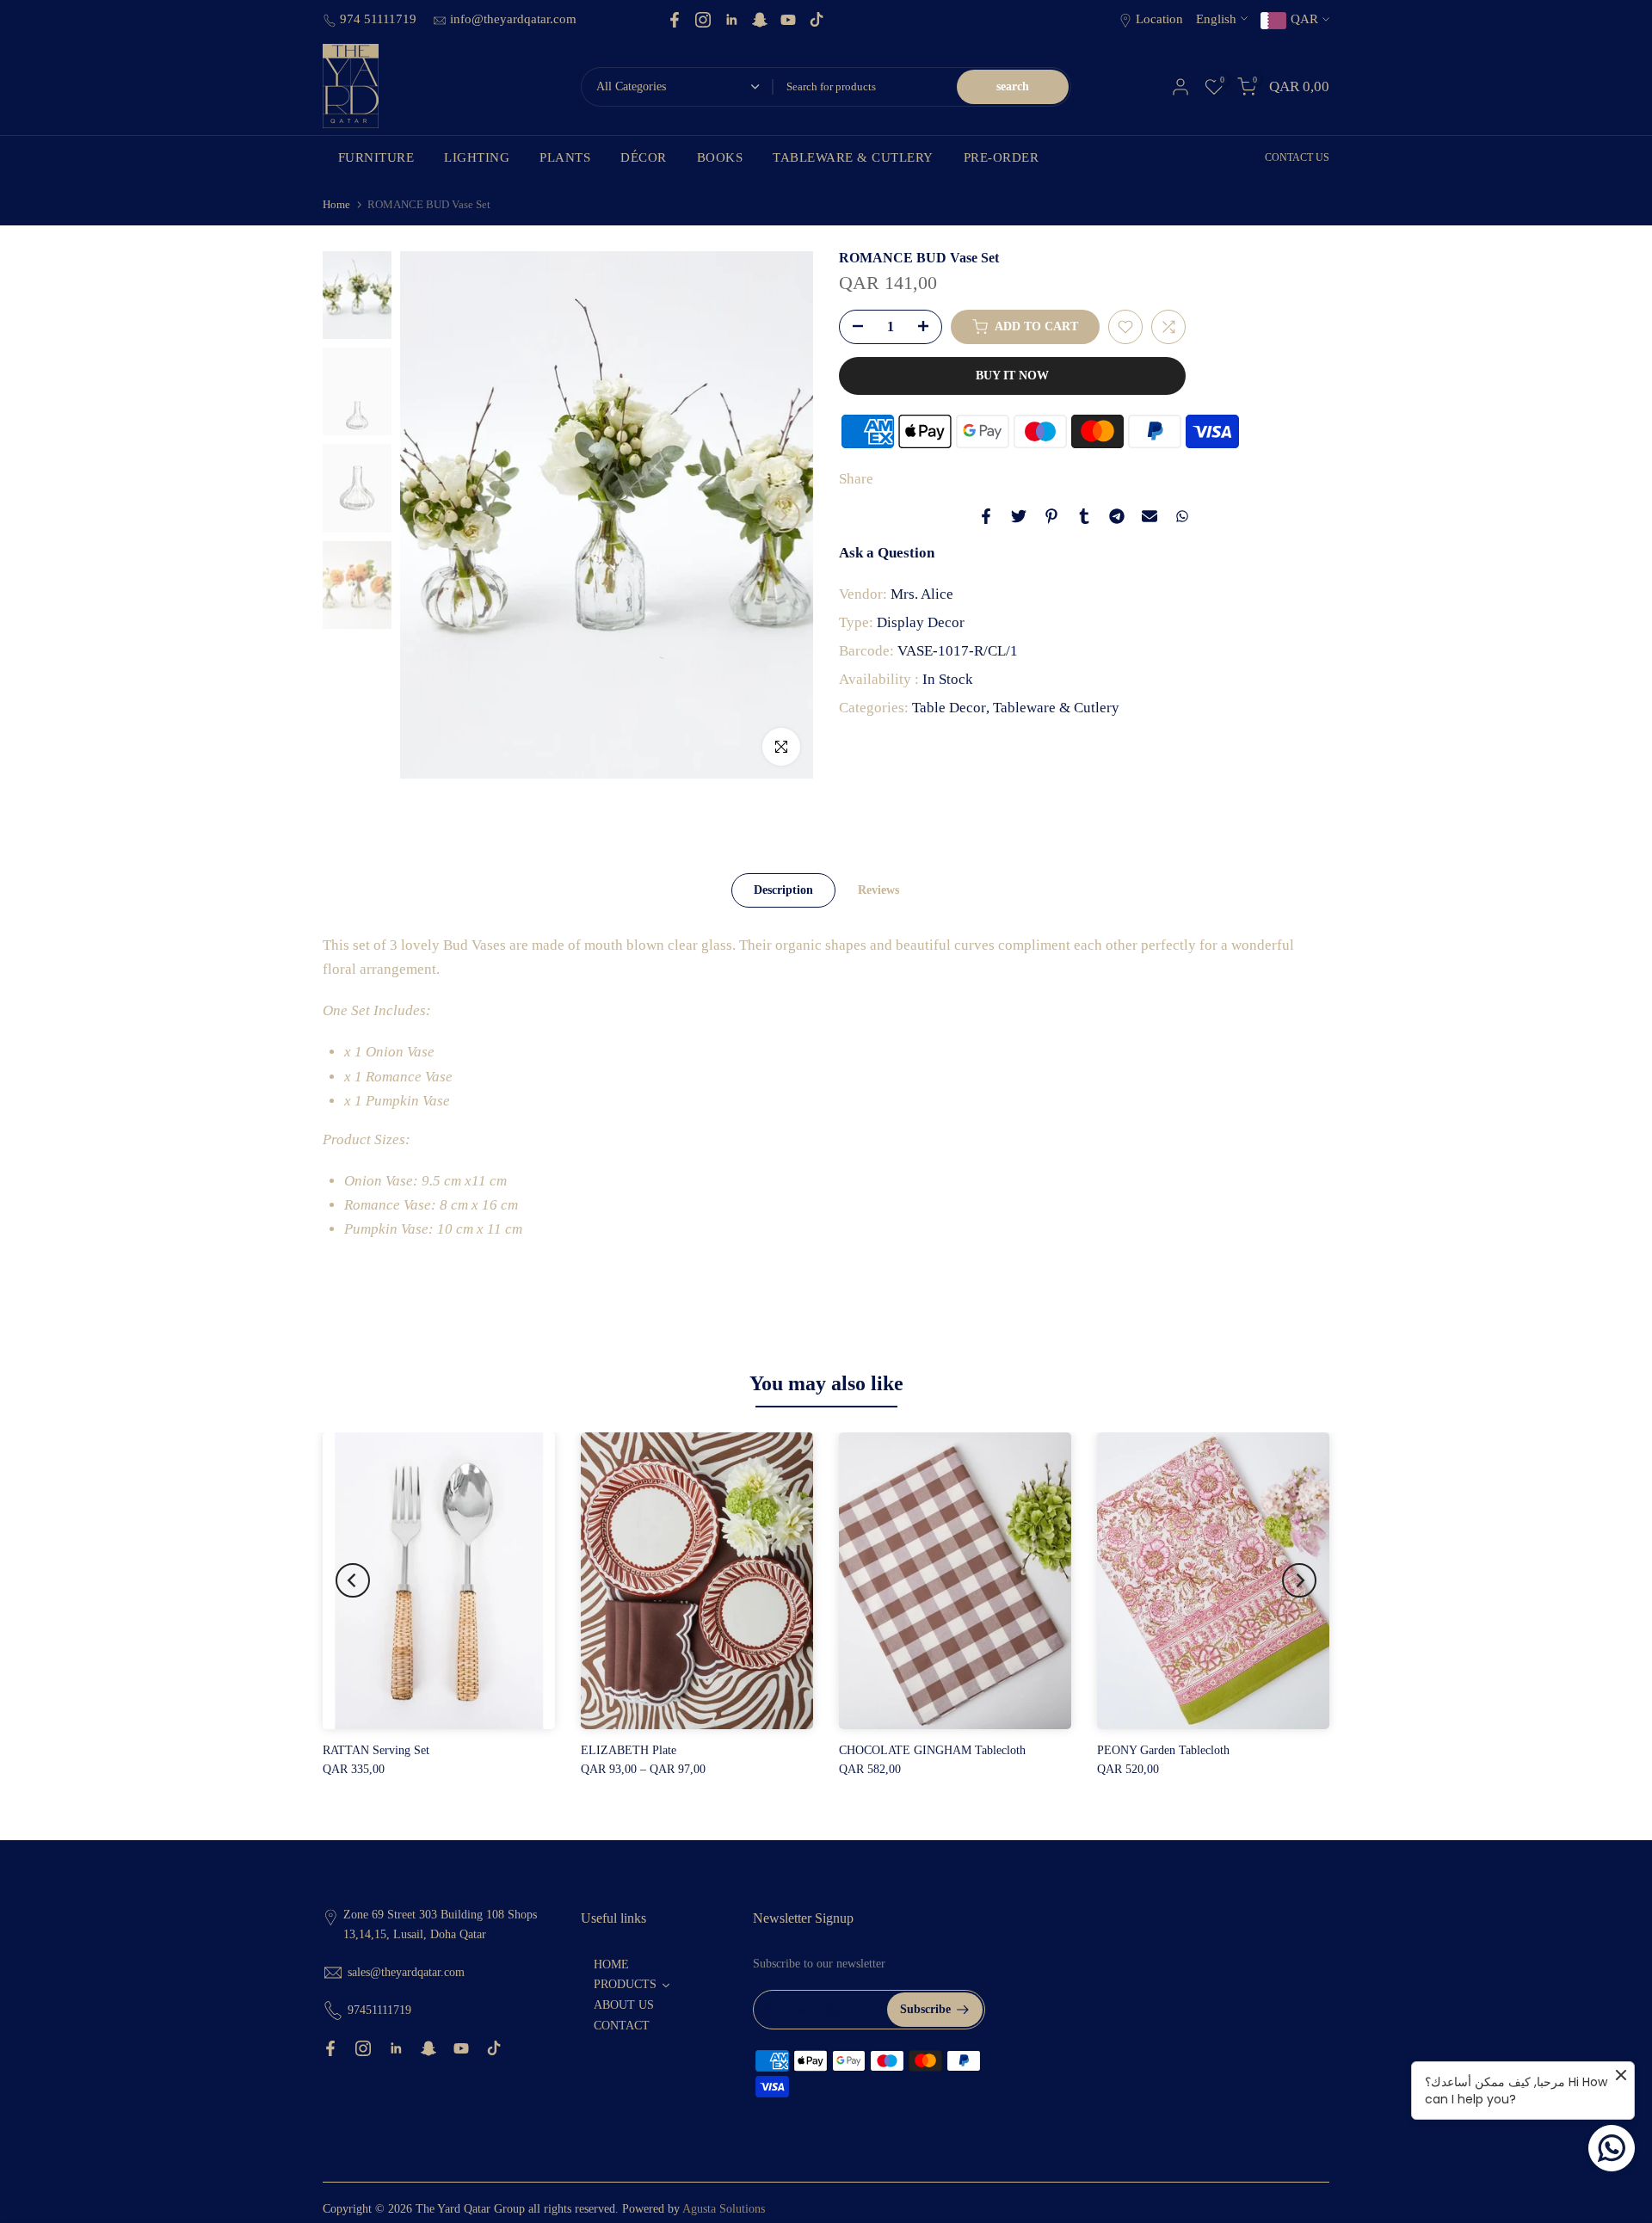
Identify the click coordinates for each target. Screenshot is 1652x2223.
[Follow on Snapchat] (760, 20)
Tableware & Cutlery (1056, 708)
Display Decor (921, 622)
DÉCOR (644, 157)
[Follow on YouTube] (788, 20)
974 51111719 (380, 19)
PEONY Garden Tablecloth (1163, 1750)
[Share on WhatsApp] (1182, 516)
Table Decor (949, 708)
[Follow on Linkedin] (731, 20)
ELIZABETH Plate (629, 1750)
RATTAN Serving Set (376, 1750)
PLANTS (565, 157)
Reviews (878, 890)
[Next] (783, 515)
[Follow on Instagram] (703, 20)
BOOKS (720, 157)
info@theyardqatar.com (513, 19)
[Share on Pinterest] (1051, 516)
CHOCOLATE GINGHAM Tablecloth (932, 1750)
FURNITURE (376, 157)
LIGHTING (477, 157)
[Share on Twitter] (1019, 516)
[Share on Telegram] (1117, 516)
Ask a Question (887, 553)
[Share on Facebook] (986, 516)
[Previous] (430, 515)
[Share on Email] (1150, 516)
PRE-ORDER (1002, 157)
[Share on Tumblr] (1084, 516)
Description (783, 890)
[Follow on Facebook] (675, 20)
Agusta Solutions (724, 2209)
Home (336, 204)
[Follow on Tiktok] (817, 20)
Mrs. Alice (922, 594)
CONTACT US (1297, 157)
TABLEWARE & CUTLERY (853, 157)
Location (1159, 19)
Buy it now (1012, 376)
